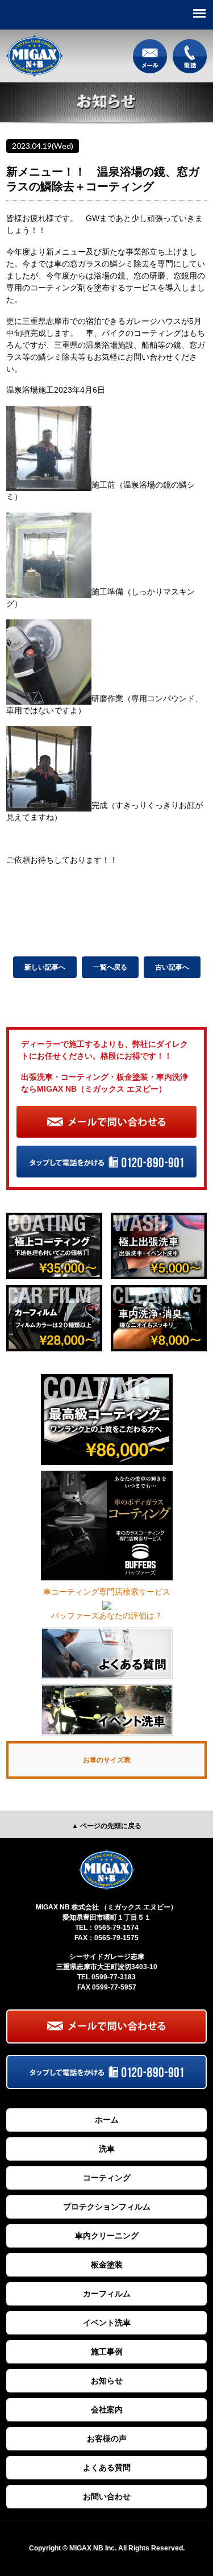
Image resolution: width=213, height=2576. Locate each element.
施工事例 (107, 2352)
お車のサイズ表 (107, 1760)
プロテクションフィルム (107, 2207)
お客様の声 (107, 2438)
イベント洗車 (107, 2323)
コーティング (107, 2178)
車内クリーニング (107, 2236)
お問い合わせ (107, 2496)
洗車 (107, 2149)
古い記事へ (172, 967)
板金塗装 (107, 2265)
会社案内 (107, 2409)
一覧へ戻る (110, 967)
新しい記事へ (45, 967)
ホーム (107, 2120)
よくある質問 (107, 2467)
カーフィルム (107, 2294)
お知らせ (107, 2381)
